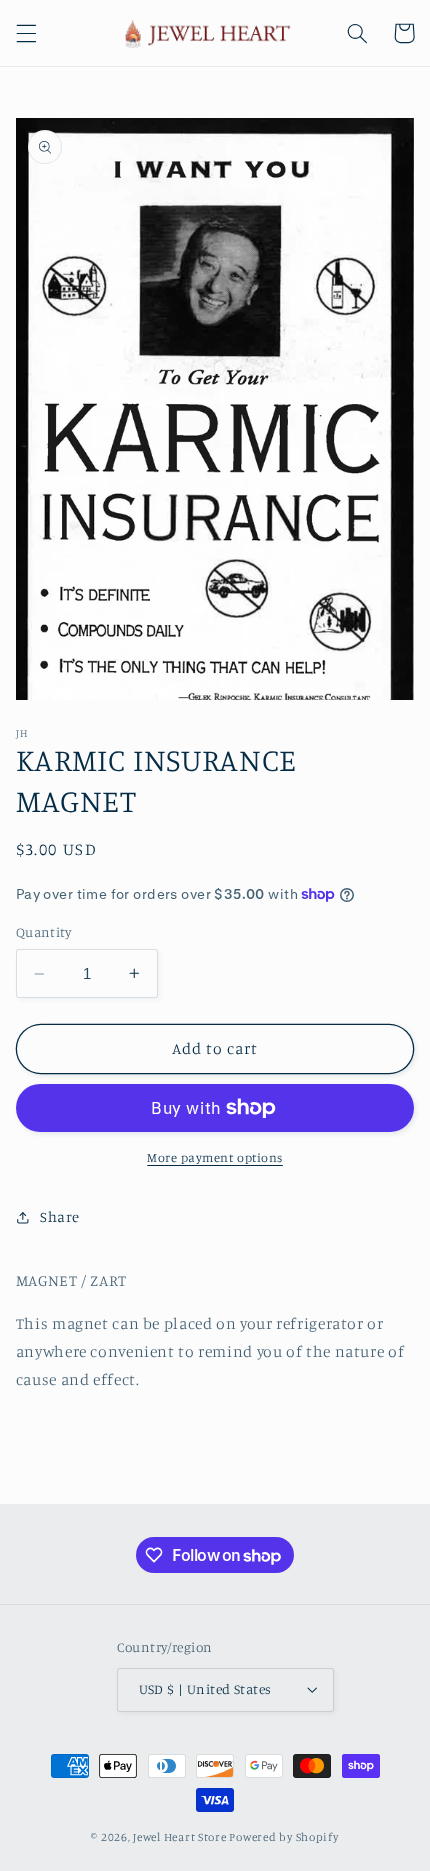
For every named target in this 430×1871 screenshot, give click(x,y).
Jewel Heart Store (180, 1837)
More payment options (215, 1157)
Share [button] (60, 1216)
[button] (26, 33)
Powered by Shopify (283, 1837)
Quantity (43, 932)
